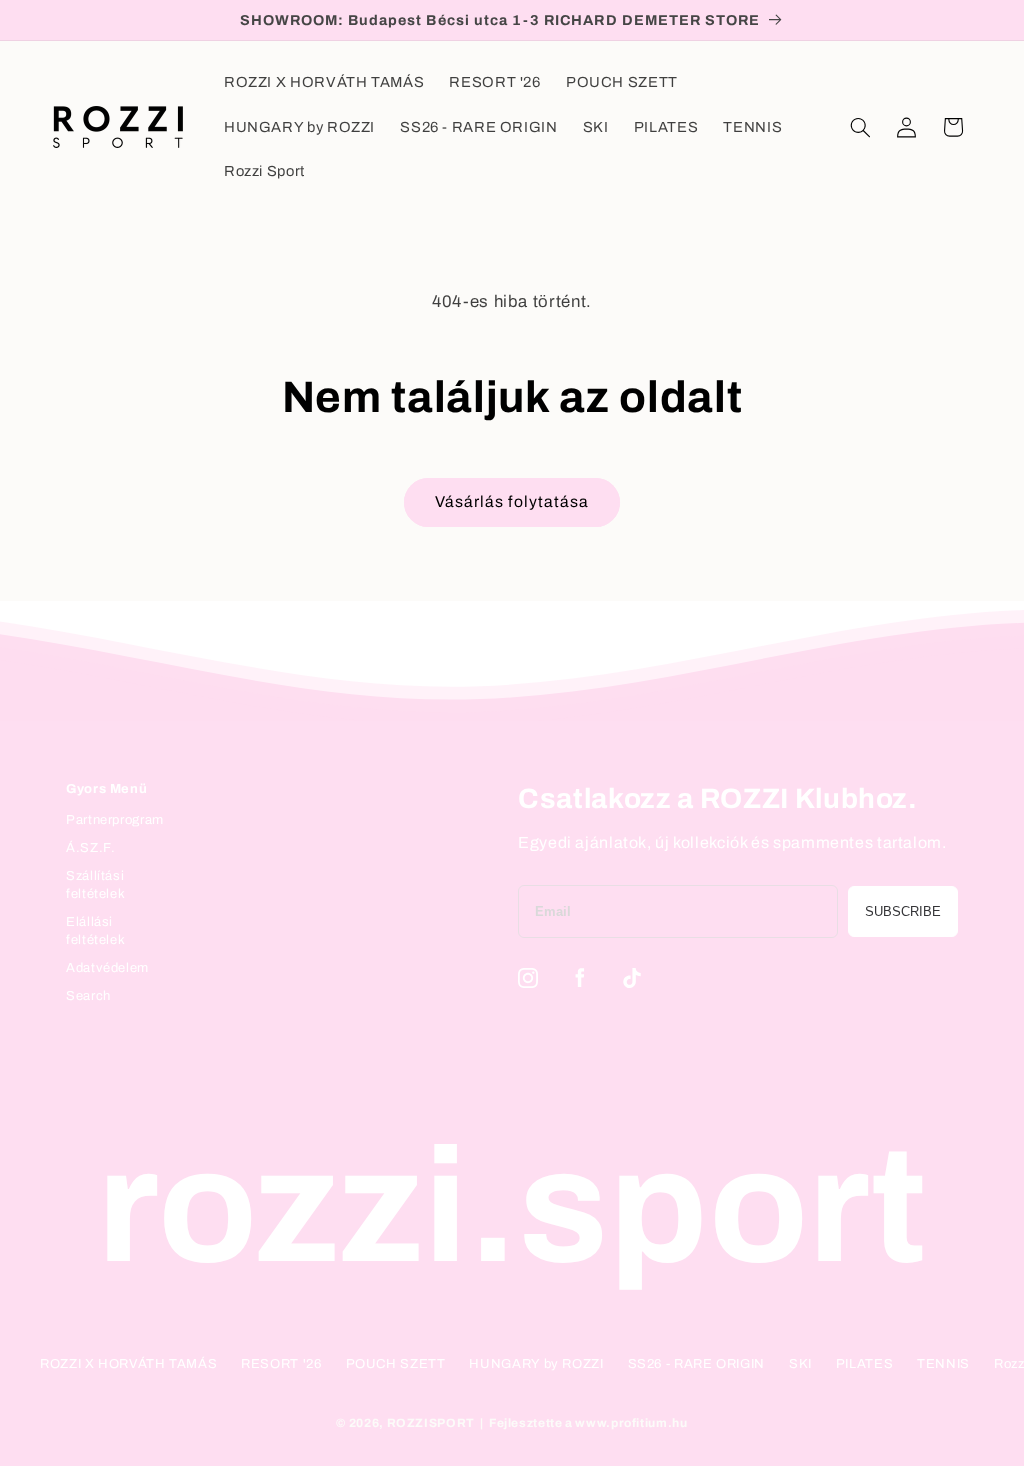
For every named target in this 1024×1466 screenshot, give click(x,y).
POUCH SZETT (396, 1364)
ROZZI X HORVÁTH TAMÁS (128, 1364)
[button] (860, 127)
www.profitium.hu (631, 1423)
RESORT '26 (281, 1364)
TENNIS (943, 1364)
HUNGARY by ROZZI (536, 1364)
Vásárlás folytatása (512, 501)
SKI (800, 1364)
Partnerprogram (115, 820)
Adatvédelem (107, 968)
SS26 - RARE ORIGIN (696, 1364)
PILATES (864, 1364)
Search (88, 996)
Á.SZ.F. (90, 848)
